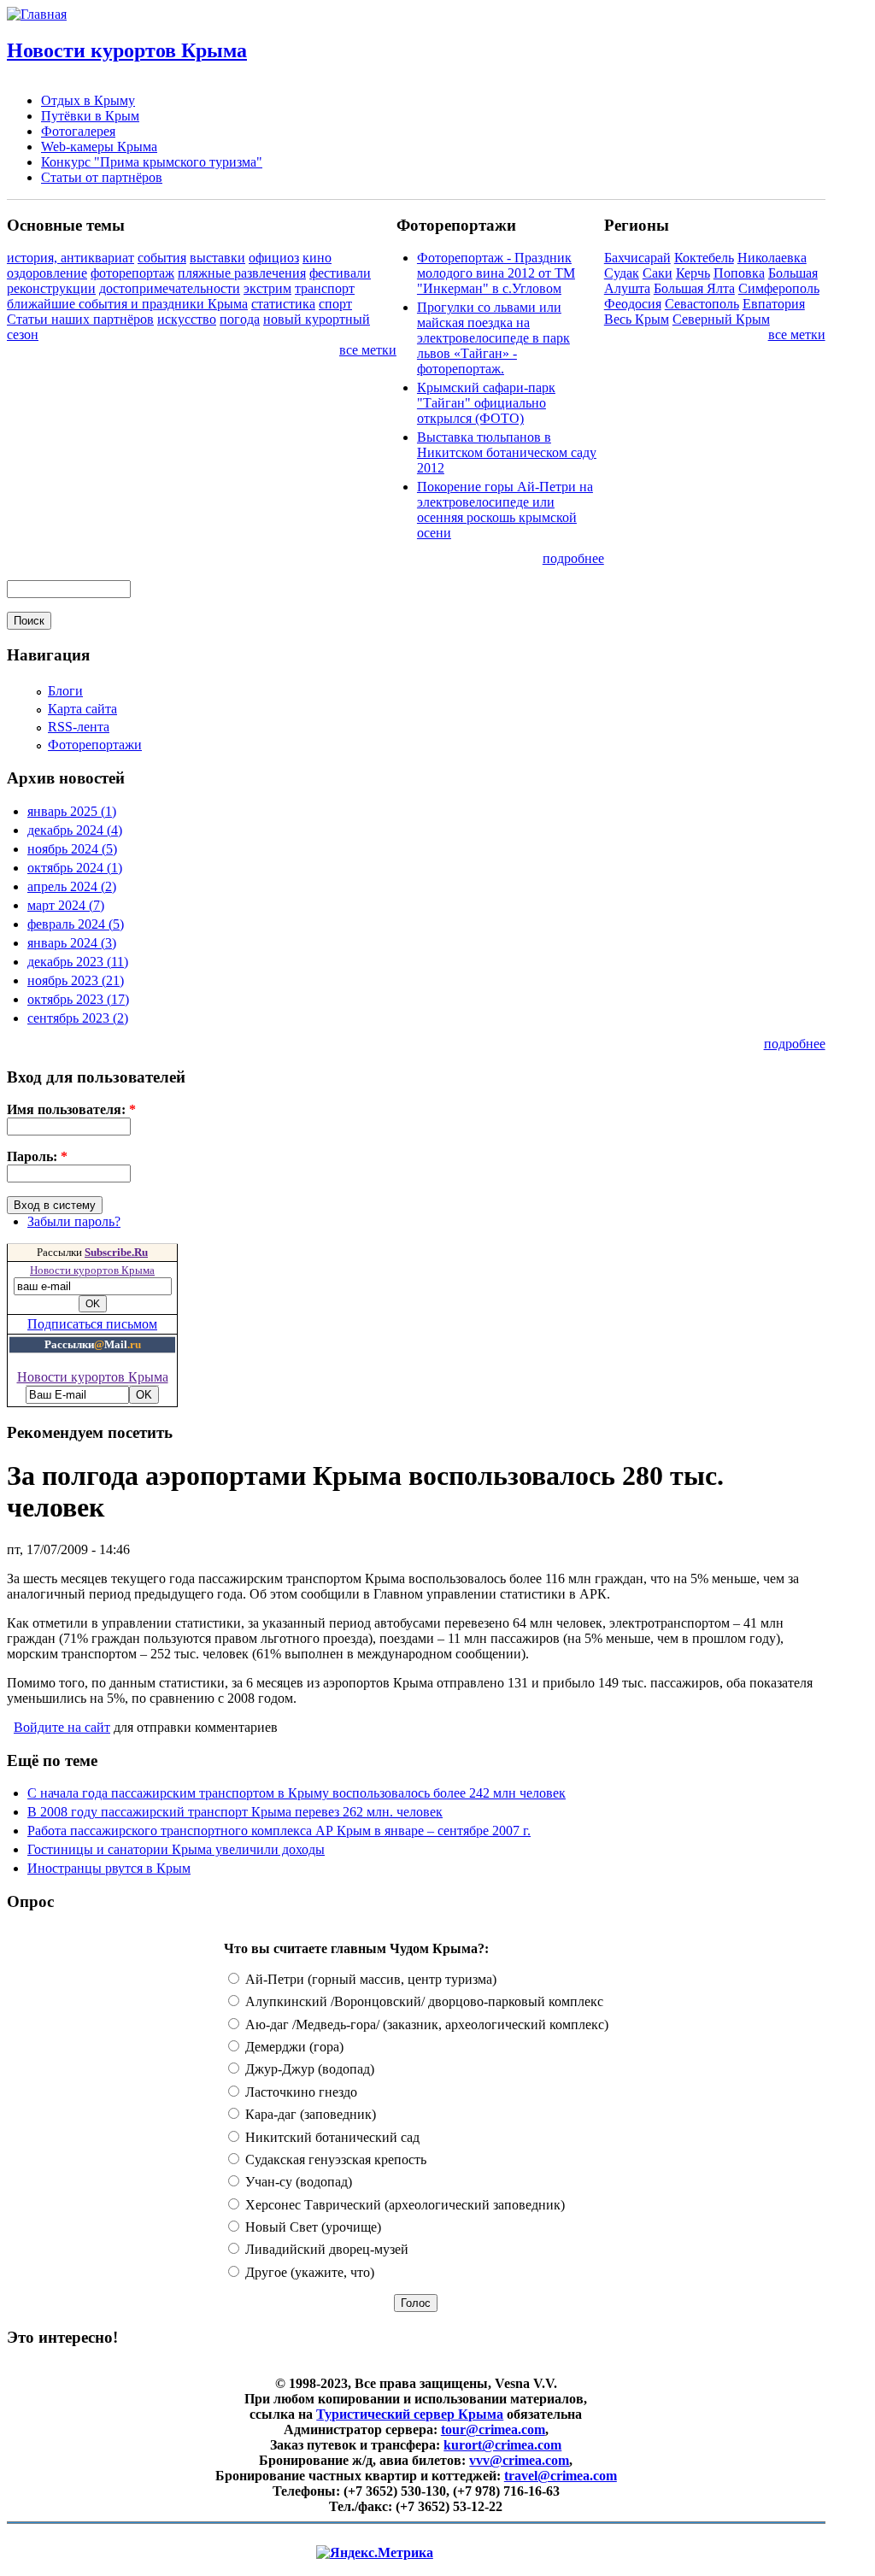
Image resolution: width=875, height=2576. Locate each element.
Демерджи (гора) (293, 2047)
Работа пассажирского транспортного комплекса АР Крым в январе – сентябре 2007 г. (279, 1831)
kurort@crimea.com (502, 2445)
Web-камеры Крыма (99, 147)
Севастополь (702, 304)
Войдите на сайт (62, 1727)
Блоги (65, 691)
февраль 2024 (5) (76, 924)
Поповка (739, 273)
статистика (283, 304)
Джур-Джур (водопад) (308, 2069)
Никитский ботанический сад (331, 2137)
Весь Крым (637, 319)
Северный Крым (721, 319)
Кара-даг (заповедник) (309, 2114)
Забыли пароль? (74, 1221)
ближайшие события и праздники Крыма (127, 304)
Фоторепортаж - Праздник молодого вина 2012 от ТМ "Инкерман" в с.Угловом (496, 273)
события (162, 258)
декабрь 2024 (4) (75, 830)
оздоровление (47, 273)
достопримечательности (170, 288)
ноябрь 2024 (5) (72, 849)
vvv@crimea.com (519, 2460)
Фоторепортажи (95, 745)
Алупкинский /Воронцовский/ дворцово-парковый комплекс (423, 2001)
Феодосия (633, 304)
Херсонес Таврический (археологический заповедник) (403, 2205)
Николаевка (772, 258)
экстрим (267, 288)
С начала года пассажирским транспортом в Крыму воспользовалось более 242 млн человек (297, 1793)
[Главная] (37, 14)
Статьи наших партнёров (80, 319)
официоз (274, 258)
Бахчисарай (637, 258)
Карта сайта (82, 709)
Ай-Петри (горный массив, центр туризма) (369, 1979)
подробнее (573, 558)
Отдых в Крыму (88, 100)
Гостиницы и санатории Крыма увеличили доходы (176, 1849)
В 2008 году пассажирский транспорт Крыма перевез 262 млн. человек (235, 1812)
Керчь (693, 273)
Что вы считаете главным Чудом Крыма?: (356, 1948)
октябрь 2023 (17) (78, 999)
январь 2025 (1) (72, 811)
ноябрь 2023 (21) (76, 980)
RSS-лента (79, 727)
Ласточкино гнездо (299, 2092)
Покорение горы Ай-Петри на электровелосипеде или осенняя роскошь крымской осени (505, 510)
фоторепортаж (132, 273)
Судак (622, 273)
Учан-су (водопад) (297, 2182)
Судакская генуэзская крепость (334, 2159)
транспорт (325, 288)
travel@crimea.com (561, 2476)
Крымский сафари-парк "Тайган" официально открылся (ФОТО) (486, 403)
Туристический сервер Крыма (410, 2414)
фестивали (340, 273)
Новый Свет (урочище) (311, 2227)
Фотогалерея (78, 131)
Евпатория (774, 304)
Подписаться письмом (92, 1324)
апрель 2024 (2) (72, 886)
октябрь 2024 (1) (75, 868)
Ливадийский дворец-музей (325, 2249)
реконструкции (51, 288)
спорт (335, 304)
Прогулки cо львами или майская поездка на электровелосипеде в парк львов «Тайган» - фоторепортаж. (493, 338)
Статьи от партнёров (102, 177)
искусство (187, 319)
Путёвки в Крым (90, 116)
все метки (368, 350)
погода (240, 319)
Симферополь (779, 288)
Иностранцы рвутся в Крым (109, 1868)
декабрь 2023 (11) (78, 962)
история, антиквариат (70, 258)
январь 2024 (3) (72, 943)
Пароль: (37, 1156)
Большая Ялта (694, 288)
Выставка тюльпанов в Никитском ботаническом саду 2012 (507, 452)
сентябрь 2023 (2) (78, 1018)
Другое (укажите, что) (308, 2272)
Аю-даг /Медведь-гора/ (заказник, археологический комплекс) (425, 2024)
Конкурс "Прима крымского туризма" (152, 162)
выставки (217, 258)
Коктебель (704, 258)
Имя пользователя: (71, 1109)
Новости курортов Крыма (127, 50)
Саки (658, 273)
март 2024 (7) (66, 905)
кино (317, 258)
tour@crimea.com (493, 2429)
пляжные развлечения (242, 273)
